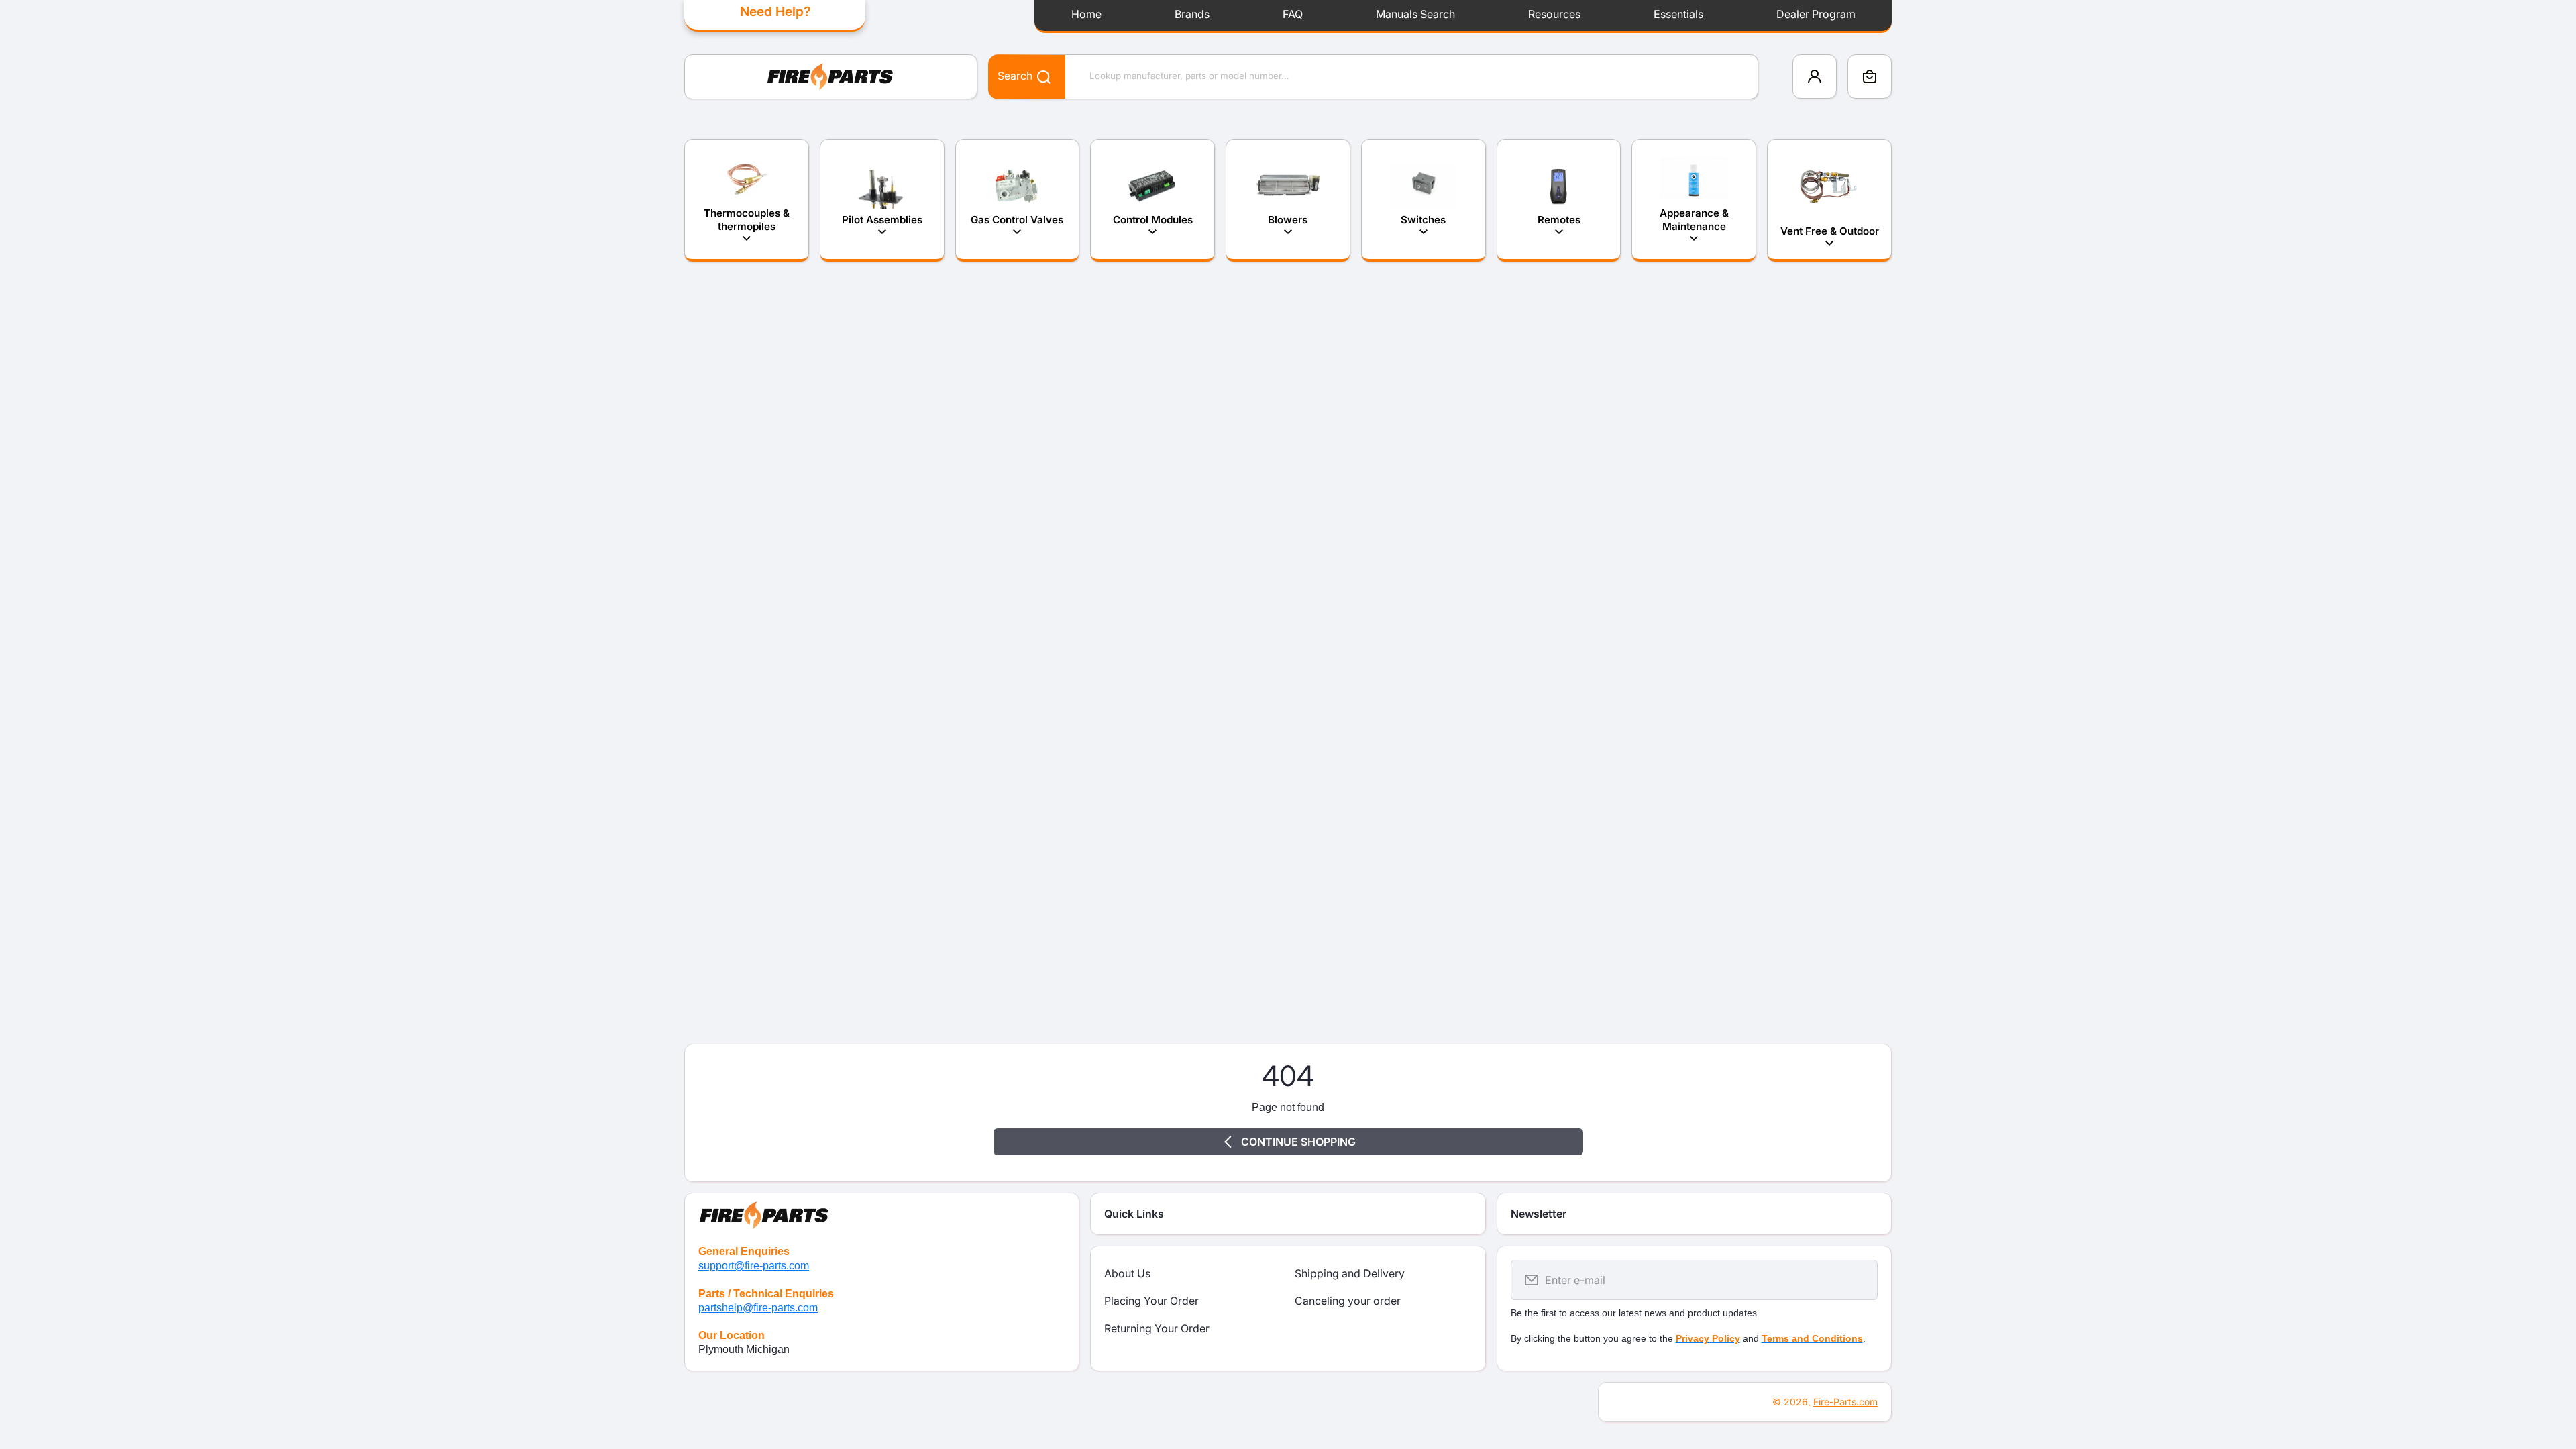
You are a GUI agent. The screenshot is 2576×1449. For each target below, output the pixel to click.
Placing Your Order (1151, 1301)
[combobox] (1373, 77)
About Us (1127, 1273)
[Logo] (831, 77)
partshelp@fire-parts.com (758, 1308)
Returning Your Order (1157, 1328)
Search (1015, 76)
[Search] (1037, 76)
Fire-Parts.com (1845, 1402)
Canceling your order (1348, 1301)
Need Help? (775, 11)
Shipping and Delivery (1350, 1273)
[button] (1870, 76)
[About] (882, 1213)
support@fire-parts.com (754, 1266)
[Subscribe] (1859, 1280)
